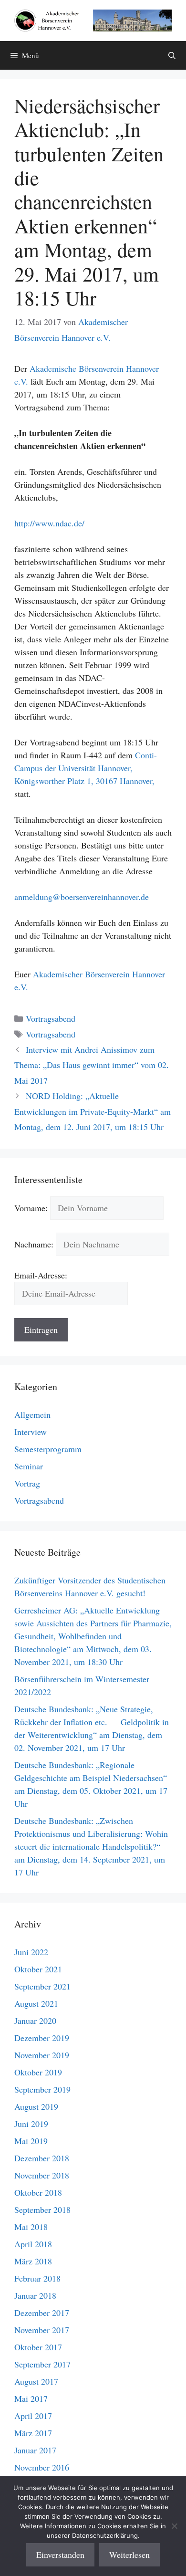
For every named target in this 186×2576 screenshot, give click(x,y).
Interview (31, 1432)
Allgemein (32, 1414)
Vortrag (27, 1483)
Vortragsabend (51, 1018)
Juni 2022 (31, 1952)
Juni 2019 (31, 2124)
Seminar (29, 1466)
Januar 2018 (35, 2295)
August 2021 (36, 2003)
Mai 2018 (31, 2227)
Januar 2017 (35, 2450)
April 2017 (33, 2416)
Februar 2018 (37, 2278)
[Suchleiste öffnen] (172, 55)
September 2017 (42, 2364)
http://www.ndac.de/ (49, 523)
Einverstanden (60, 2555)
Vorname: (31, 1208)
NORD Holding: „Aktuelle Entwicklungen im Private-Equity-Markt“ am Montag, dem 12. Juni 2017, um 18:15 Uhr (93, 1111)
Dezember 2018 (42, 2158)
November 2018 (42, 2175)
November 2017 (42, 2330)
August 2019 (36, 2106)
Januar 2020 (35, 2021)
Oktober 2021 (38, 1969)
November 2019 (42, 2055)
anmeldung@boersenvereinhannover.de (82, 897)
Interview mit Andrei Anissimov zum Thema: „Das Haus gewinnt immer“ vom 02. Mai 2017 (92, 1065)
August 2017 (36, 2381)
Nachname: (34, 1244)
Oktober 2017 (38, 2347)
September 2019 (42, 2089)
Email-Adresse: (41, 1275)
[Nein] (174, 2526)
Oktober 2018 (38, 2192)
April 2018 (33, 2244)
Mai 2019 (31, 2141)
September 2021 (42, 1986)
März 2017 (33, 2433)
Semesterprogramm (48, 1449)
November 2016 (42, 2467)
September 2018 (42, 2209)
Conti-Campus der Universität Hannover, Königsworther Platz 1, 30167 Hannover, (86, 768)
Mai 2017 (31, 2398)
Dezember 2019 (42, 2038)
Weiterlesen (129, 2555)
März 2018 (33, 2261)
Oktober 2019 (38, 2072)
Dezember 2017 (42, 2313)
